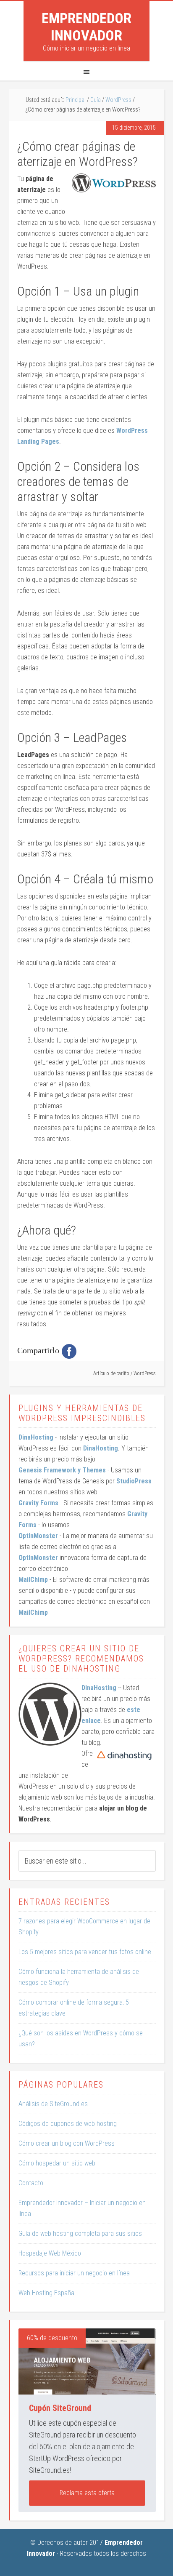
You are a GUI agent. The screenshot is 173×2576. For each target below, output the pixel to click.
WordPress (145, 1373)
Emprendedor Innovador (86, 27)
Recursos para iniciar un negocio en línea (74, 2273)
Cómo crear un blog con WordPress (67, 2143)
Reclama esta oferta (87, 2493)
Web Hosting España (46, 2293)
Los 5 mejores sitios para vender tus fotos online (85, 1952)
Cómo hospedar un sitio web (57, 2163)
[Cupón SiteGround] (87, 2361)
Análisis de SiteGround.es (53, 2104)
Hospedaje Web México (50, 2253)
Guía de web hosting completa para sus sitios (80, 2233)
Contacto (31, 2183)
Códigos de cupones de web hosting (68, 2124)
